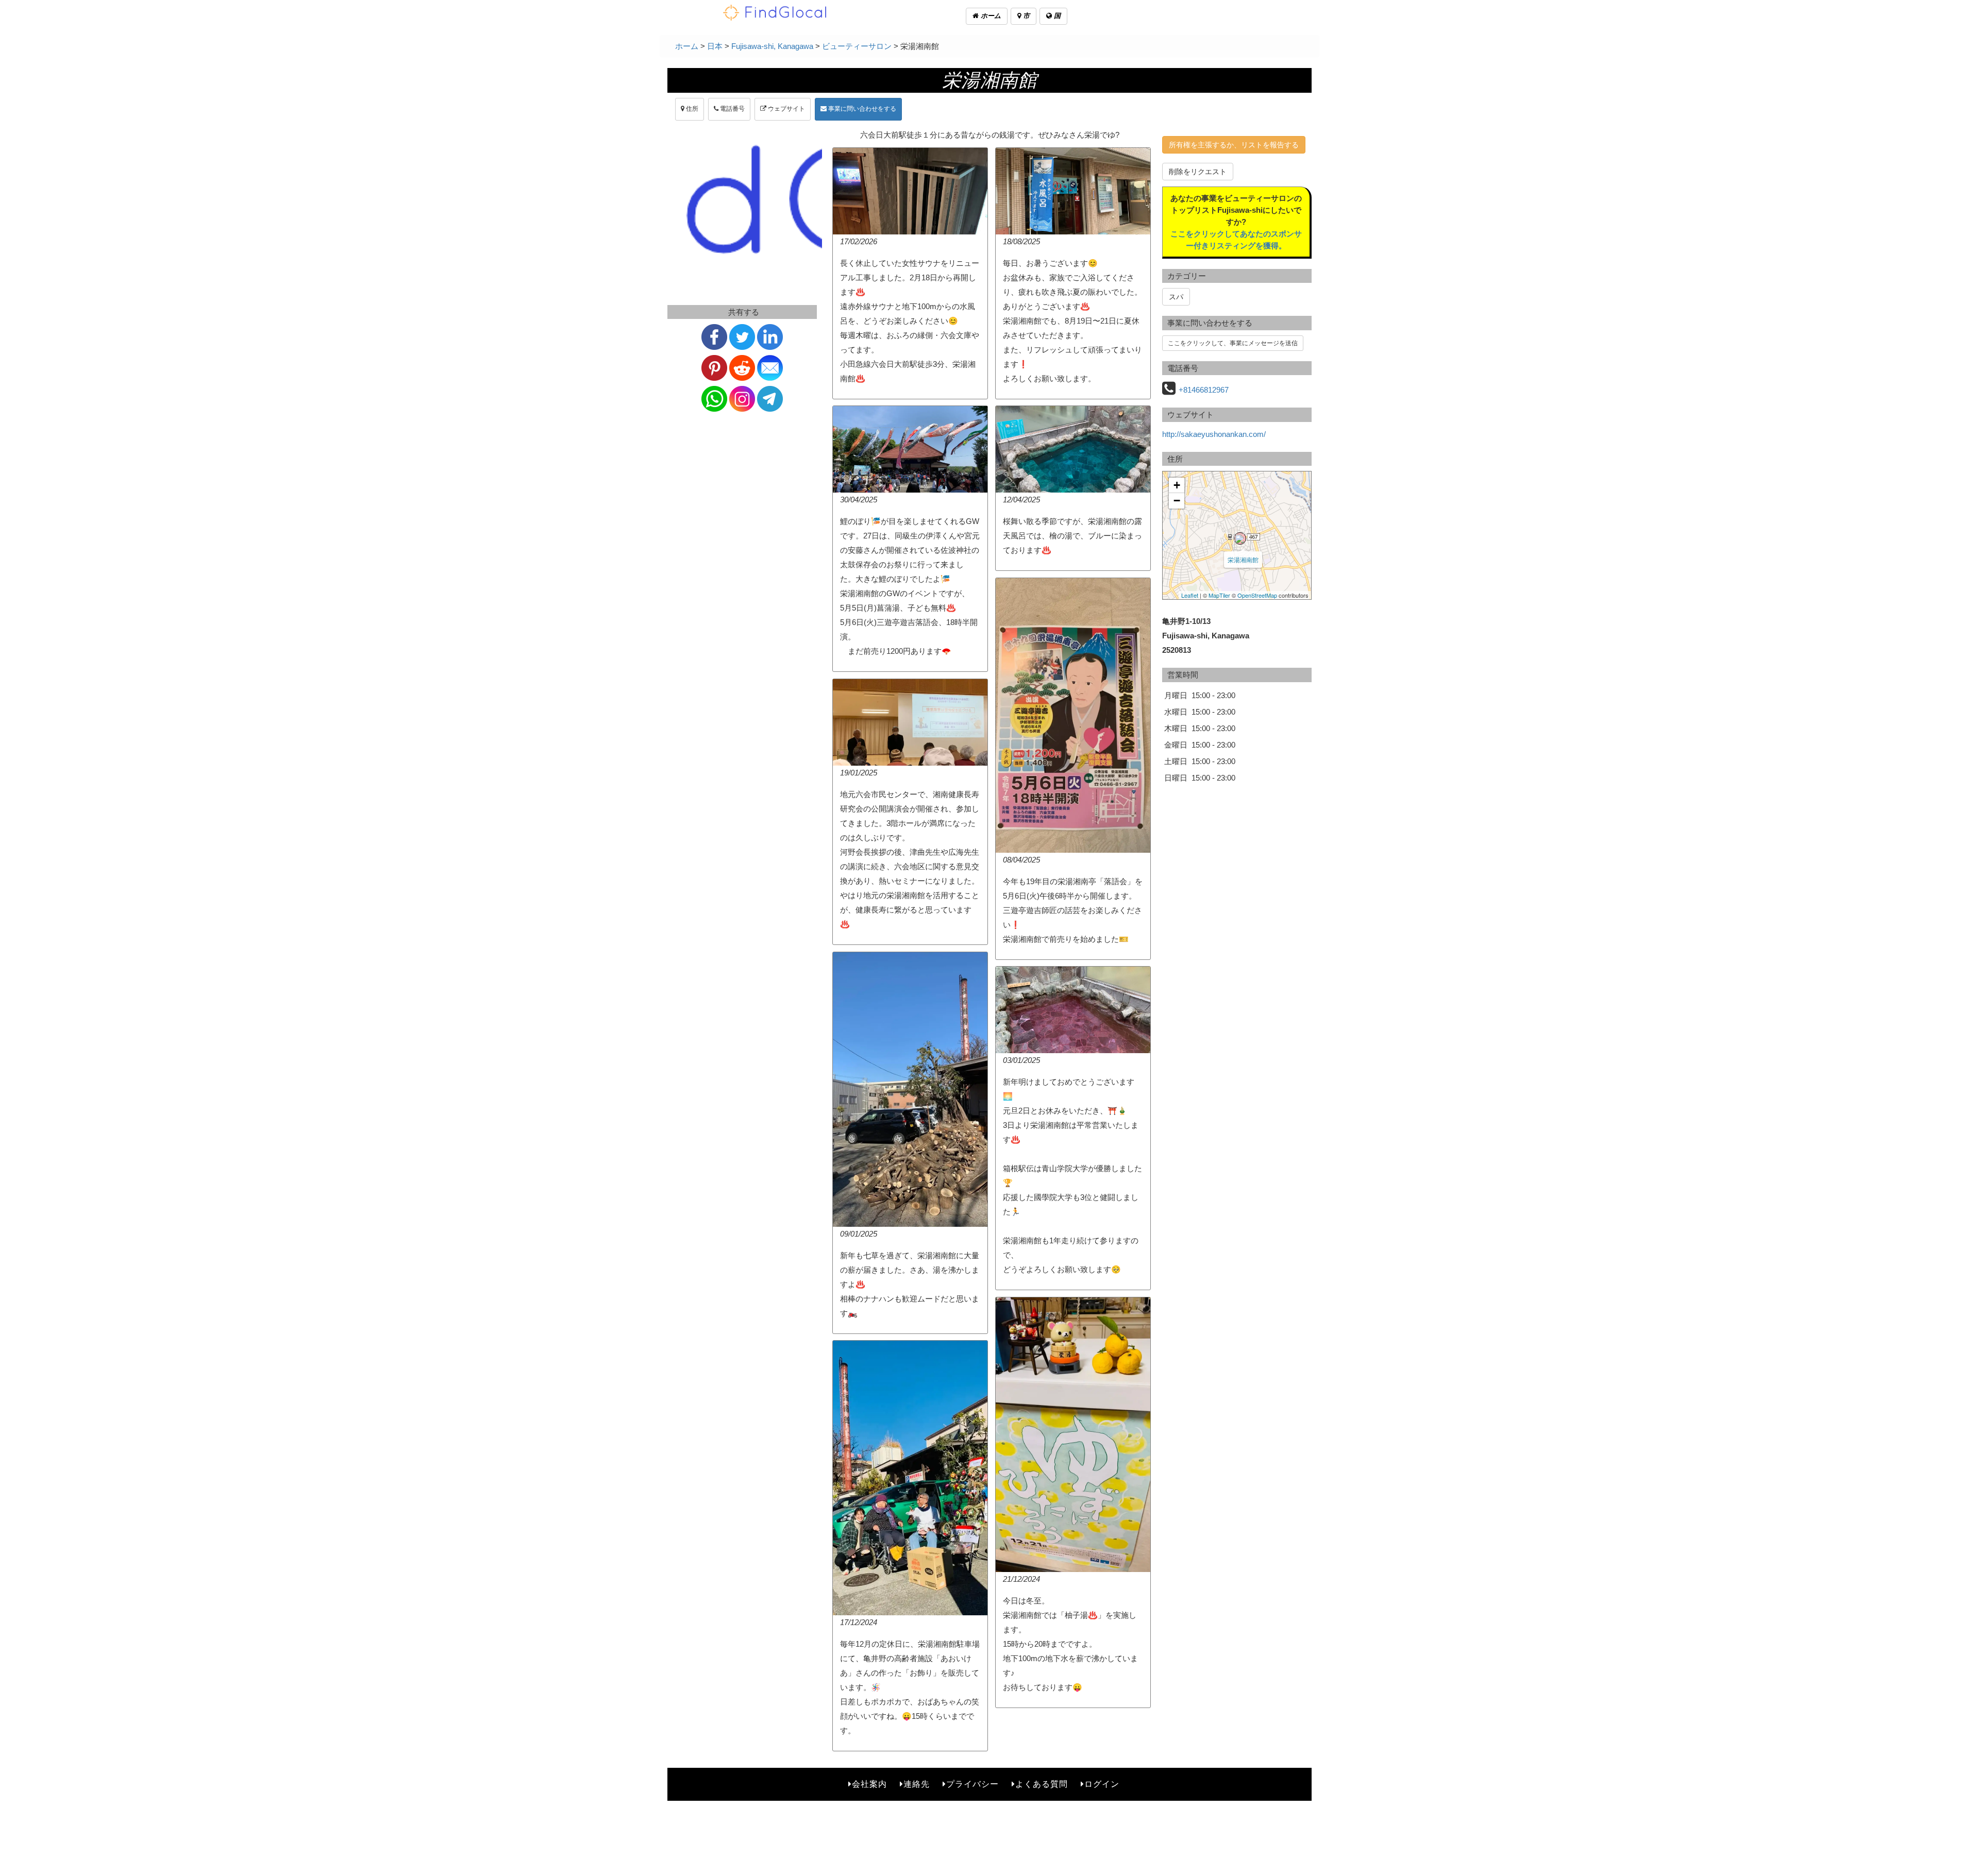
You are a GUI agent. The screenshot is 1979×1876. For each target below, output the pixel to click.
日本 (715, 46)
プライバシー (972, 1784)
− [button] (1177, 501)
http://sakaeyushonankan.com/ (1214, 434)
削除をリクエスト (1198, 172)
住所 (691, 109)
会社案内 (869, 1784)
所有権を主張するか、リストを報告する (1234, 145)
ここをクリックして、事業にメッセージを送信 (1233, 343)
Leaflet (1190, 595)
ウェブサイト (786, 109)
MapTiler (1219, 595)
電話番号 (732, 109)
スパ (1176, 297)
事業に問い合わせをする (861, 109)
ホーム (990, 16)
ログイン (1102, 1784)
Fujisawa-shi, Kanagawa (772, 46)
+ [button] (1177, 485)
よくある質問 (1042, 1784)
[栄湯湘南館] (1240, 538)
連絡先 (917, 1784)
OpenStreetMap (1257, 595)
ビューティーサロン (857, 46)
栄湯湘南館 (1243, 559)
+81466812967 (1204, 390)
